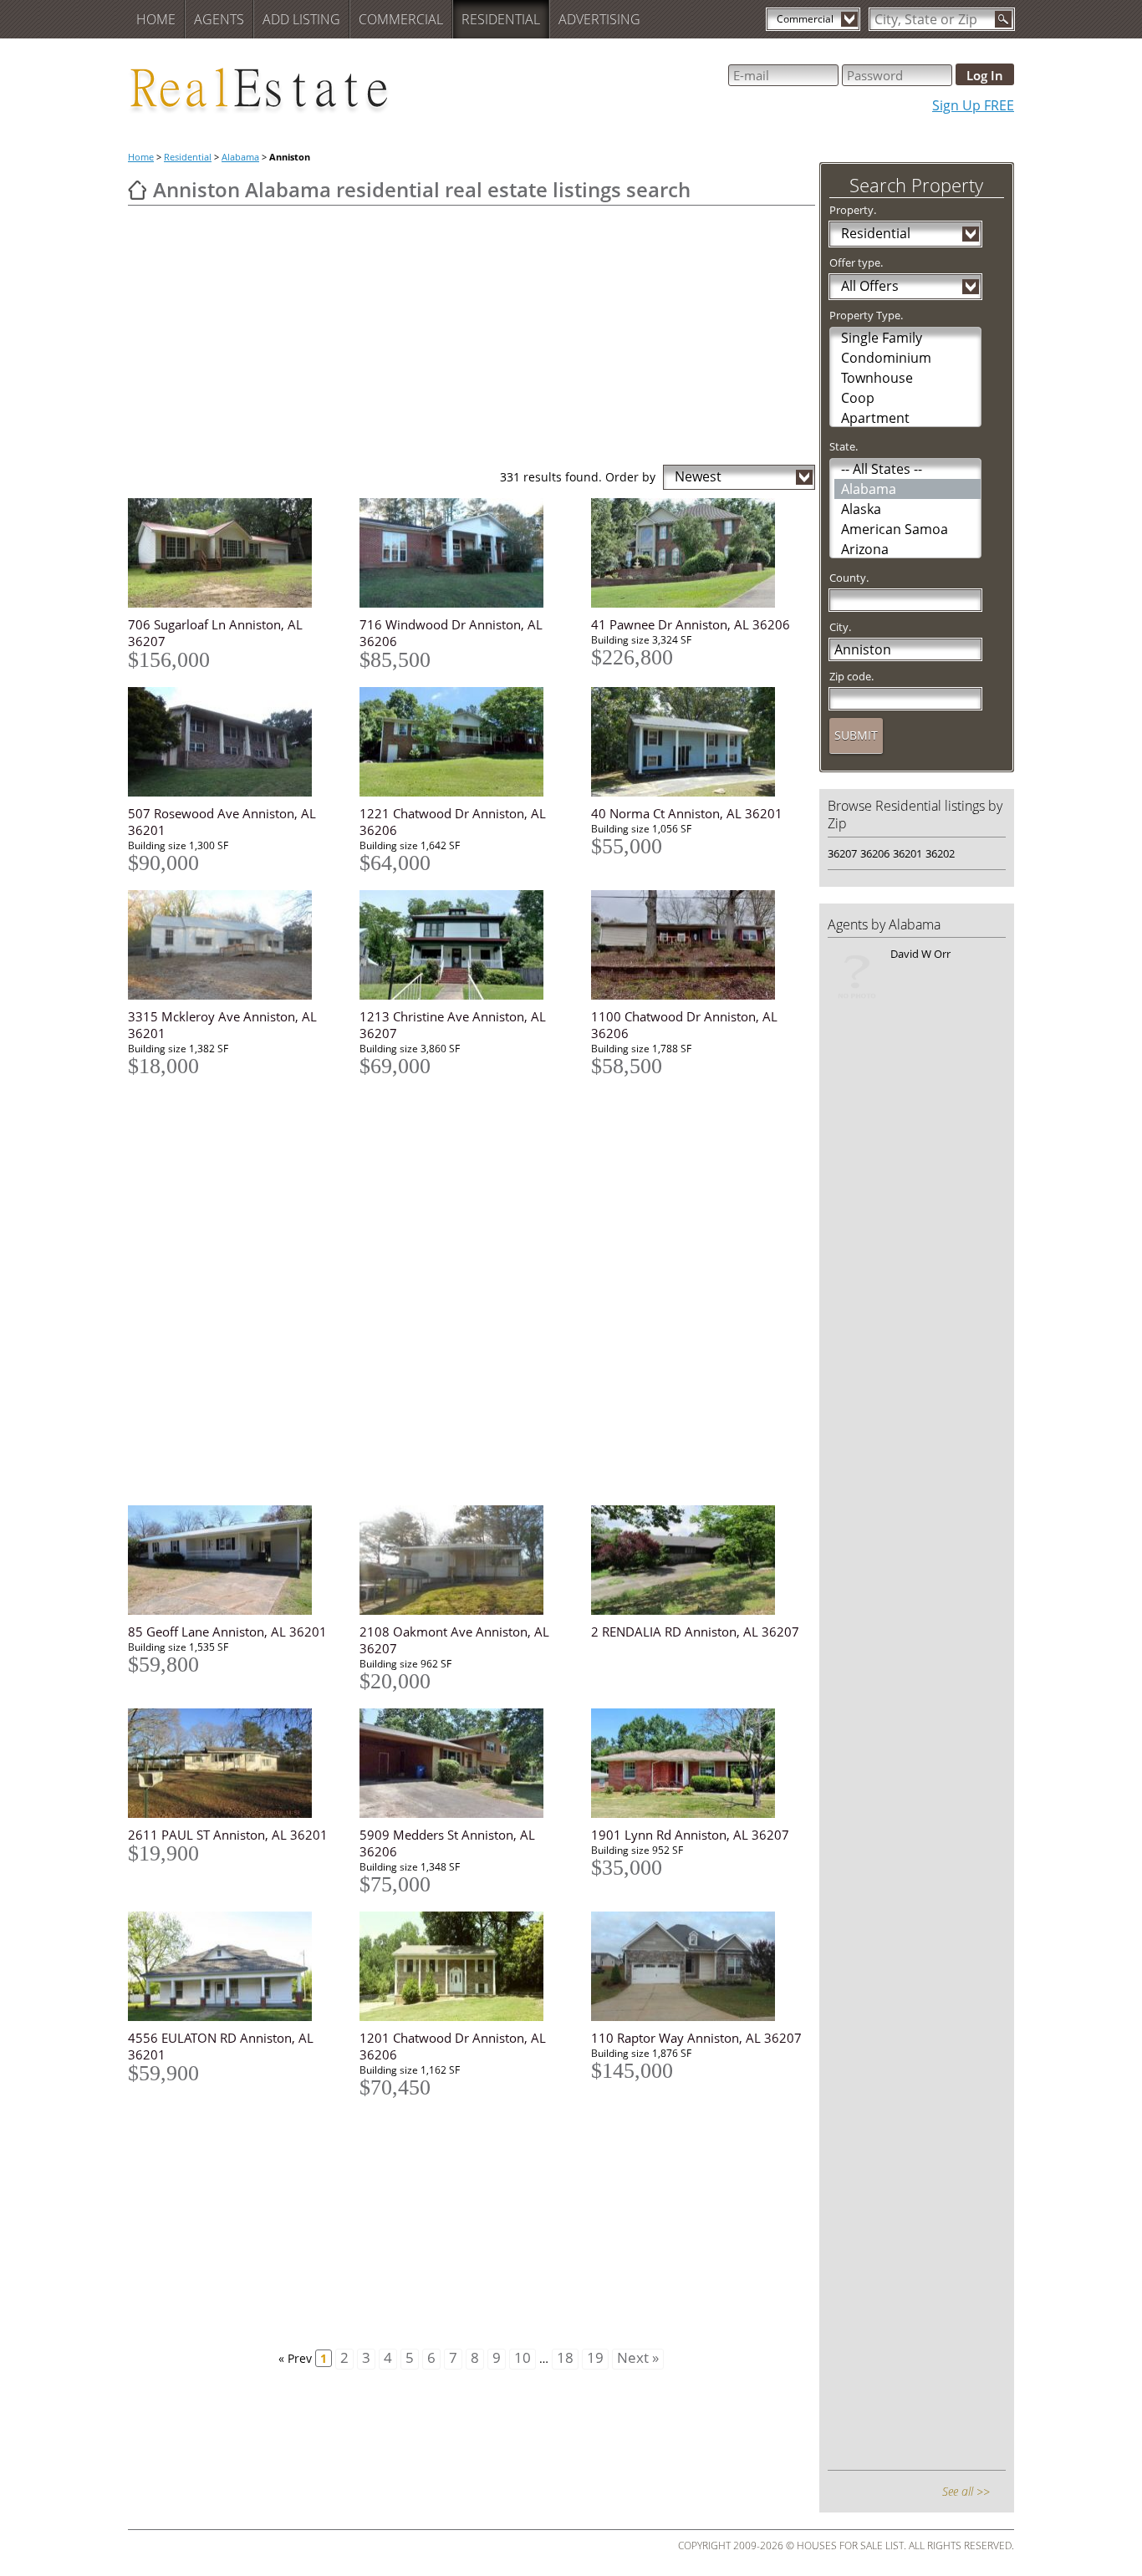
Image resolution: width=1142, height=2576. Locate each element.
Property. (853, 210)
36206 (875, 853)
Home (156, 19)
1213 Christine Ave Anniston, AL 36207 (453, 1025)
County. (849, 578)
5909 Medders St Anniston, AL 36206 (447, 1843)
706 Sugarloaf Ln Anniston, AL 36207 (215, 633)
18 (565, 2358)
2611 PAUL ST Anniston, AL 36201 (228, 1835)
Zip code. (851, 676)
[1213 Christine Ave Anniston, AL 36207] (465, 945)
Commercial (401, 19)
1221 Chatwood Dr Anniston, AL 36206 (453, 822)
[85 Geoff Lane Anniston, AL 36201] (234, 1560)
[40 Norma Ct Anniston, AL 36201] (697, 742)
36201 (907, 853)
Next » (638, 2358)
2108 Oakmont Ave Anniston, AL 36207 (454, 1640)
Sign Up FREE (973, 105)
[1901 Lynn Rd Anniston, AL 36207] (697, 1763)
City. (840, 627)
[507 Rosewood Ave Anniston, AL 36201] (234, 742)
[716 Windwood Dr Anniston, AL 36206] (465, 553)
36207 (842, 853)
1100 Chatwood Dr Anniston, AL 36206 (684, 1025)
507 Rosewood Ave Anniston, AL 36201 (222, 822)
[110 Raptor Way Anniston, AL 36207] (697, 1966)
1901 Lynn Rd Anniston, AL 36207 (690, 1835)
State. (844, 446)
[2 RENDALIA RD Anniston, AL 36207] (697, 1560)
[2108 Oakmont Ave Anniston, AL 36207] (465, 1560)
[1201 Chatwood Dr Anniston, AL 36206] (465, 1966)
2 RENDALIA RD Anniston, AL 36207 (695, 1632)
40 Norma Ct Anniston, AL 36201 (687, 813)
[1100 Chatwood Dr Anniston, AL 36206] (697, 945)
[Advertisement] (472, 339)
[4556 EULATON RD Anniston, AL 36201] (234, 1966)
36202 (940, 853)
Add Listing (301, 19)
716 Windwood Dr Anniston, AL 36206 (451, 633)
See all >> (966, 2491)
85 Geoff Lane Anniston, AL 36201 (227, 1632)
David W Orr (920, 954)
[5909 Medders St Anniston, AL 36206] (465, 1763)
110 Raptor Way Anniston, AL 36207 (696, 2038)
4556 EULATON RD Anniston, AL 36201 (221, 2046)
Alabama (240, 157)
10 (523, 2358)
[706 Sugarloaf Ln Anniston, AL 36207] (234, 553)
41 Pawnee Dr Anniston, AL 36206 (691, 624)
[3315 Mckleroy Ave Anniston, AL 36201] (234, 945)
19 (595, 2358)
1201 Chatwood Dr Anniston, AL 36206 (453, 2046)
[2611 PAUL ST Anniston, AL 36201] (234, 1763)
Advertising (599, 19)
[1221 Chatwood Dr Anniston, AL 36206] (465, 742)
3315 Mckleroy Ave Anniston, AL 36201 (222, 1025)
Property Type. (866, 315)
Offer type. (856, 262)
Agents (219, 19)
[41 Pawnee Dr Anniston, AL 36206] (697, 553)
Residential (501, 19)
